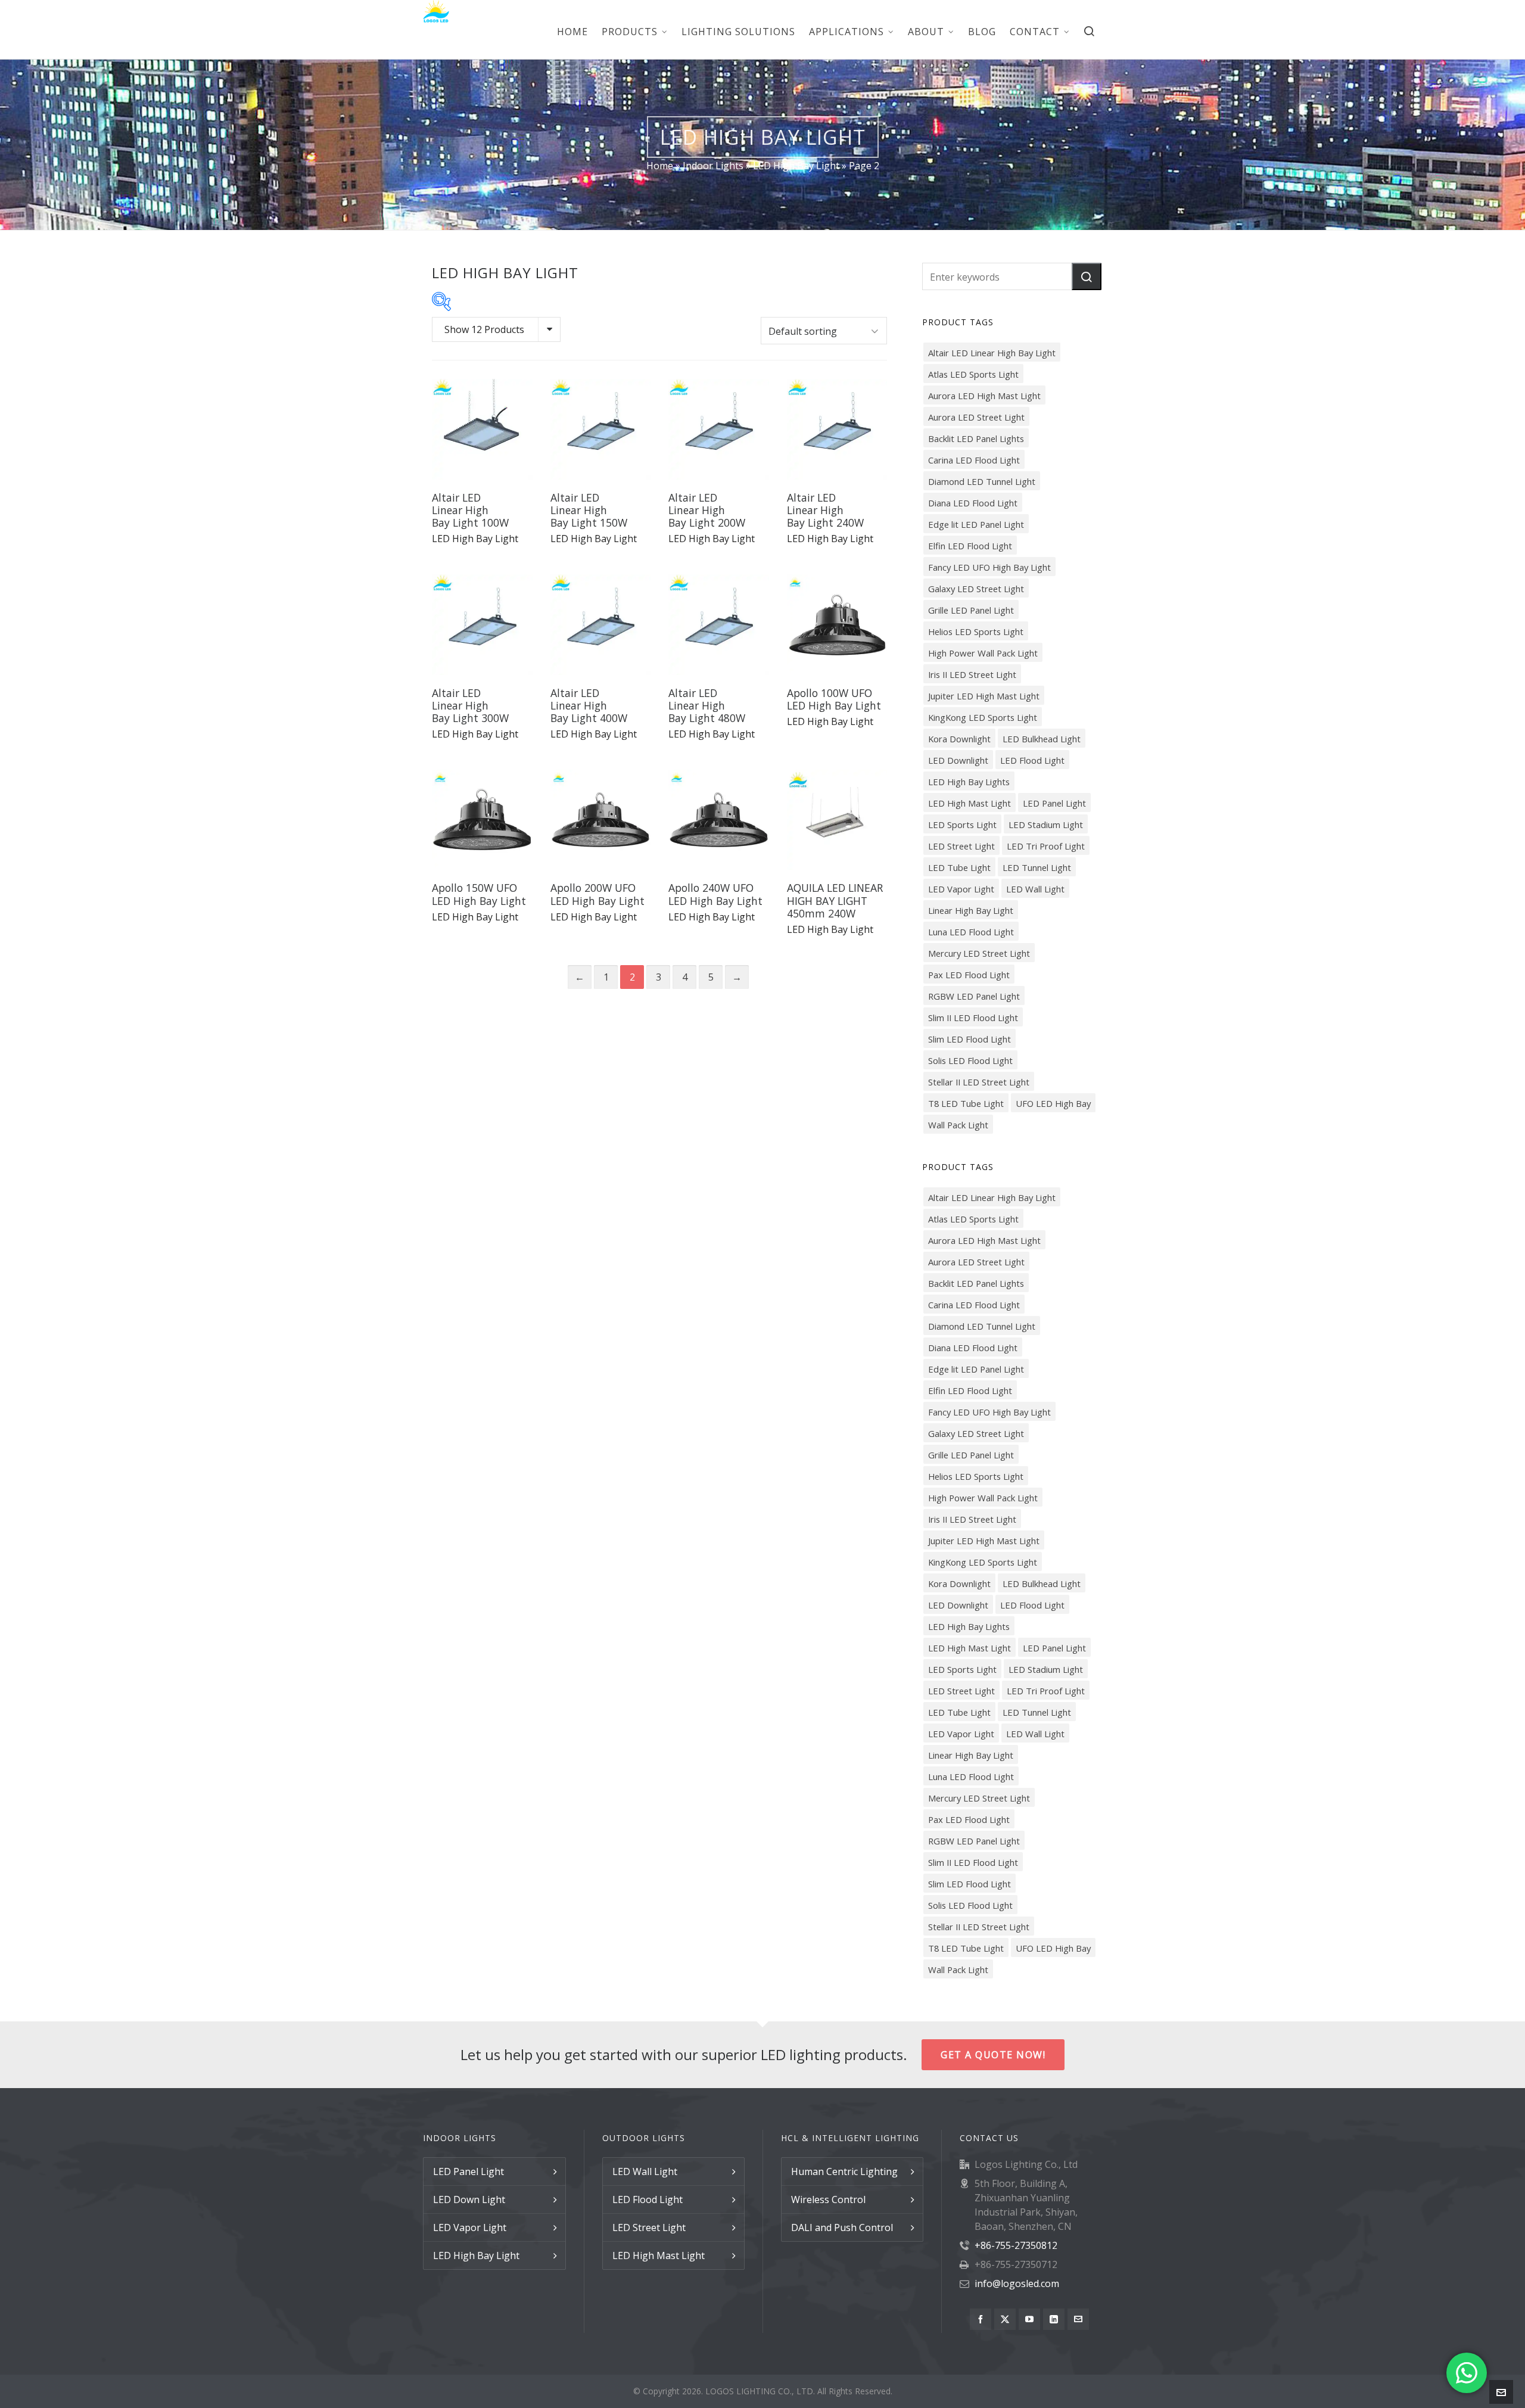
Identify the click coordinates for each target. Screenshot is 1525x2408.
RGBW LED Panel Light (974, 996)
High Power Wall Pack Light (983, 653)
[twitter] (1005, 2319)
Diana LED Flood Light (973, 503)
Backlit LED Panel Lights (976, 438)
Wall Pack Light (958, 1125)
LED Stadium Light (1046, 825)
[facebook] (981, 2319)
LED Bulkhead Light (1042, 739)
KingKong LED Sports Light (983, 717)
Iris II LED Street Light (972, 674)
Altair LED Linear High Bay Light (992, 353)
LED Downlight (958, 760)
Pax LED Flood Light (969, 975)
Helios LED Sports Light (976, 631)
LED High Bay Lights (969, 782)
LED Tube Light (959, 867)
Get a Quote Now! (993, 2055)
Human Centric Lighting (844, 2171)
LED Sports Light (962, 825)
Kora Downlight (959, 739)
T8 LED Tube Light (966, 1103)
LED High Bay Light (796, 166)
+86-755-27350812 (1016, 2245)
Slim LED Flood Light (970, 1039)
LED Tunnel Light (1037, 867)
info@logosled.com (1017, 2283)
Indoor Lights (713, 166)
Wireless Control (828, 2199)
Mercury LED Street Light (979, 953)
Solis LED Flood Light (970, 1060)
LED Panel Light (1054, 803)
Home (660, 166)
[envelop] (1078, 2319)
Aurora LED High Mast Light (984, 396)
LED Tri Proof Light (1046, 846)
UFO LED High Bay (1053, 1103)
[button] (1087, 276)
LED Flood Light (1032, 760)
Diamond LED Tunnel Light (982, 481)
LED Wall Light (1035, 889)
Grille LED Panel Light (971, 610)
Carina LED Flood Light (974, 460)
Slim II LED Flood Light (973, 1018)
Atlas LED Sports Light (973, 374)
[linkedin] (1054, 2319)
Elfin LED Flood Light (970, 546)
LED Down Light (469, 2199)
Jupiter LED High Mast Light (984, 696)
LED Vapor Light (961, 889)
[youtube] (1029, 2319)
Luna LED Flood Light (971, 932)
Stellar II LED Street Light (979, 1082)
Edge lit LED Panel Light (976, 524)
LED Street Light (961, 846)
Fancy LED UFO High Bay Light (989, 567)
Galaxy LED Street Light (976, 589)
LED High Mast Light (970, 803)
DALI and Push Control (842, 2227)
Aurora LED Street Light (976, 417)
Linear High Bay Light (971, 910)
